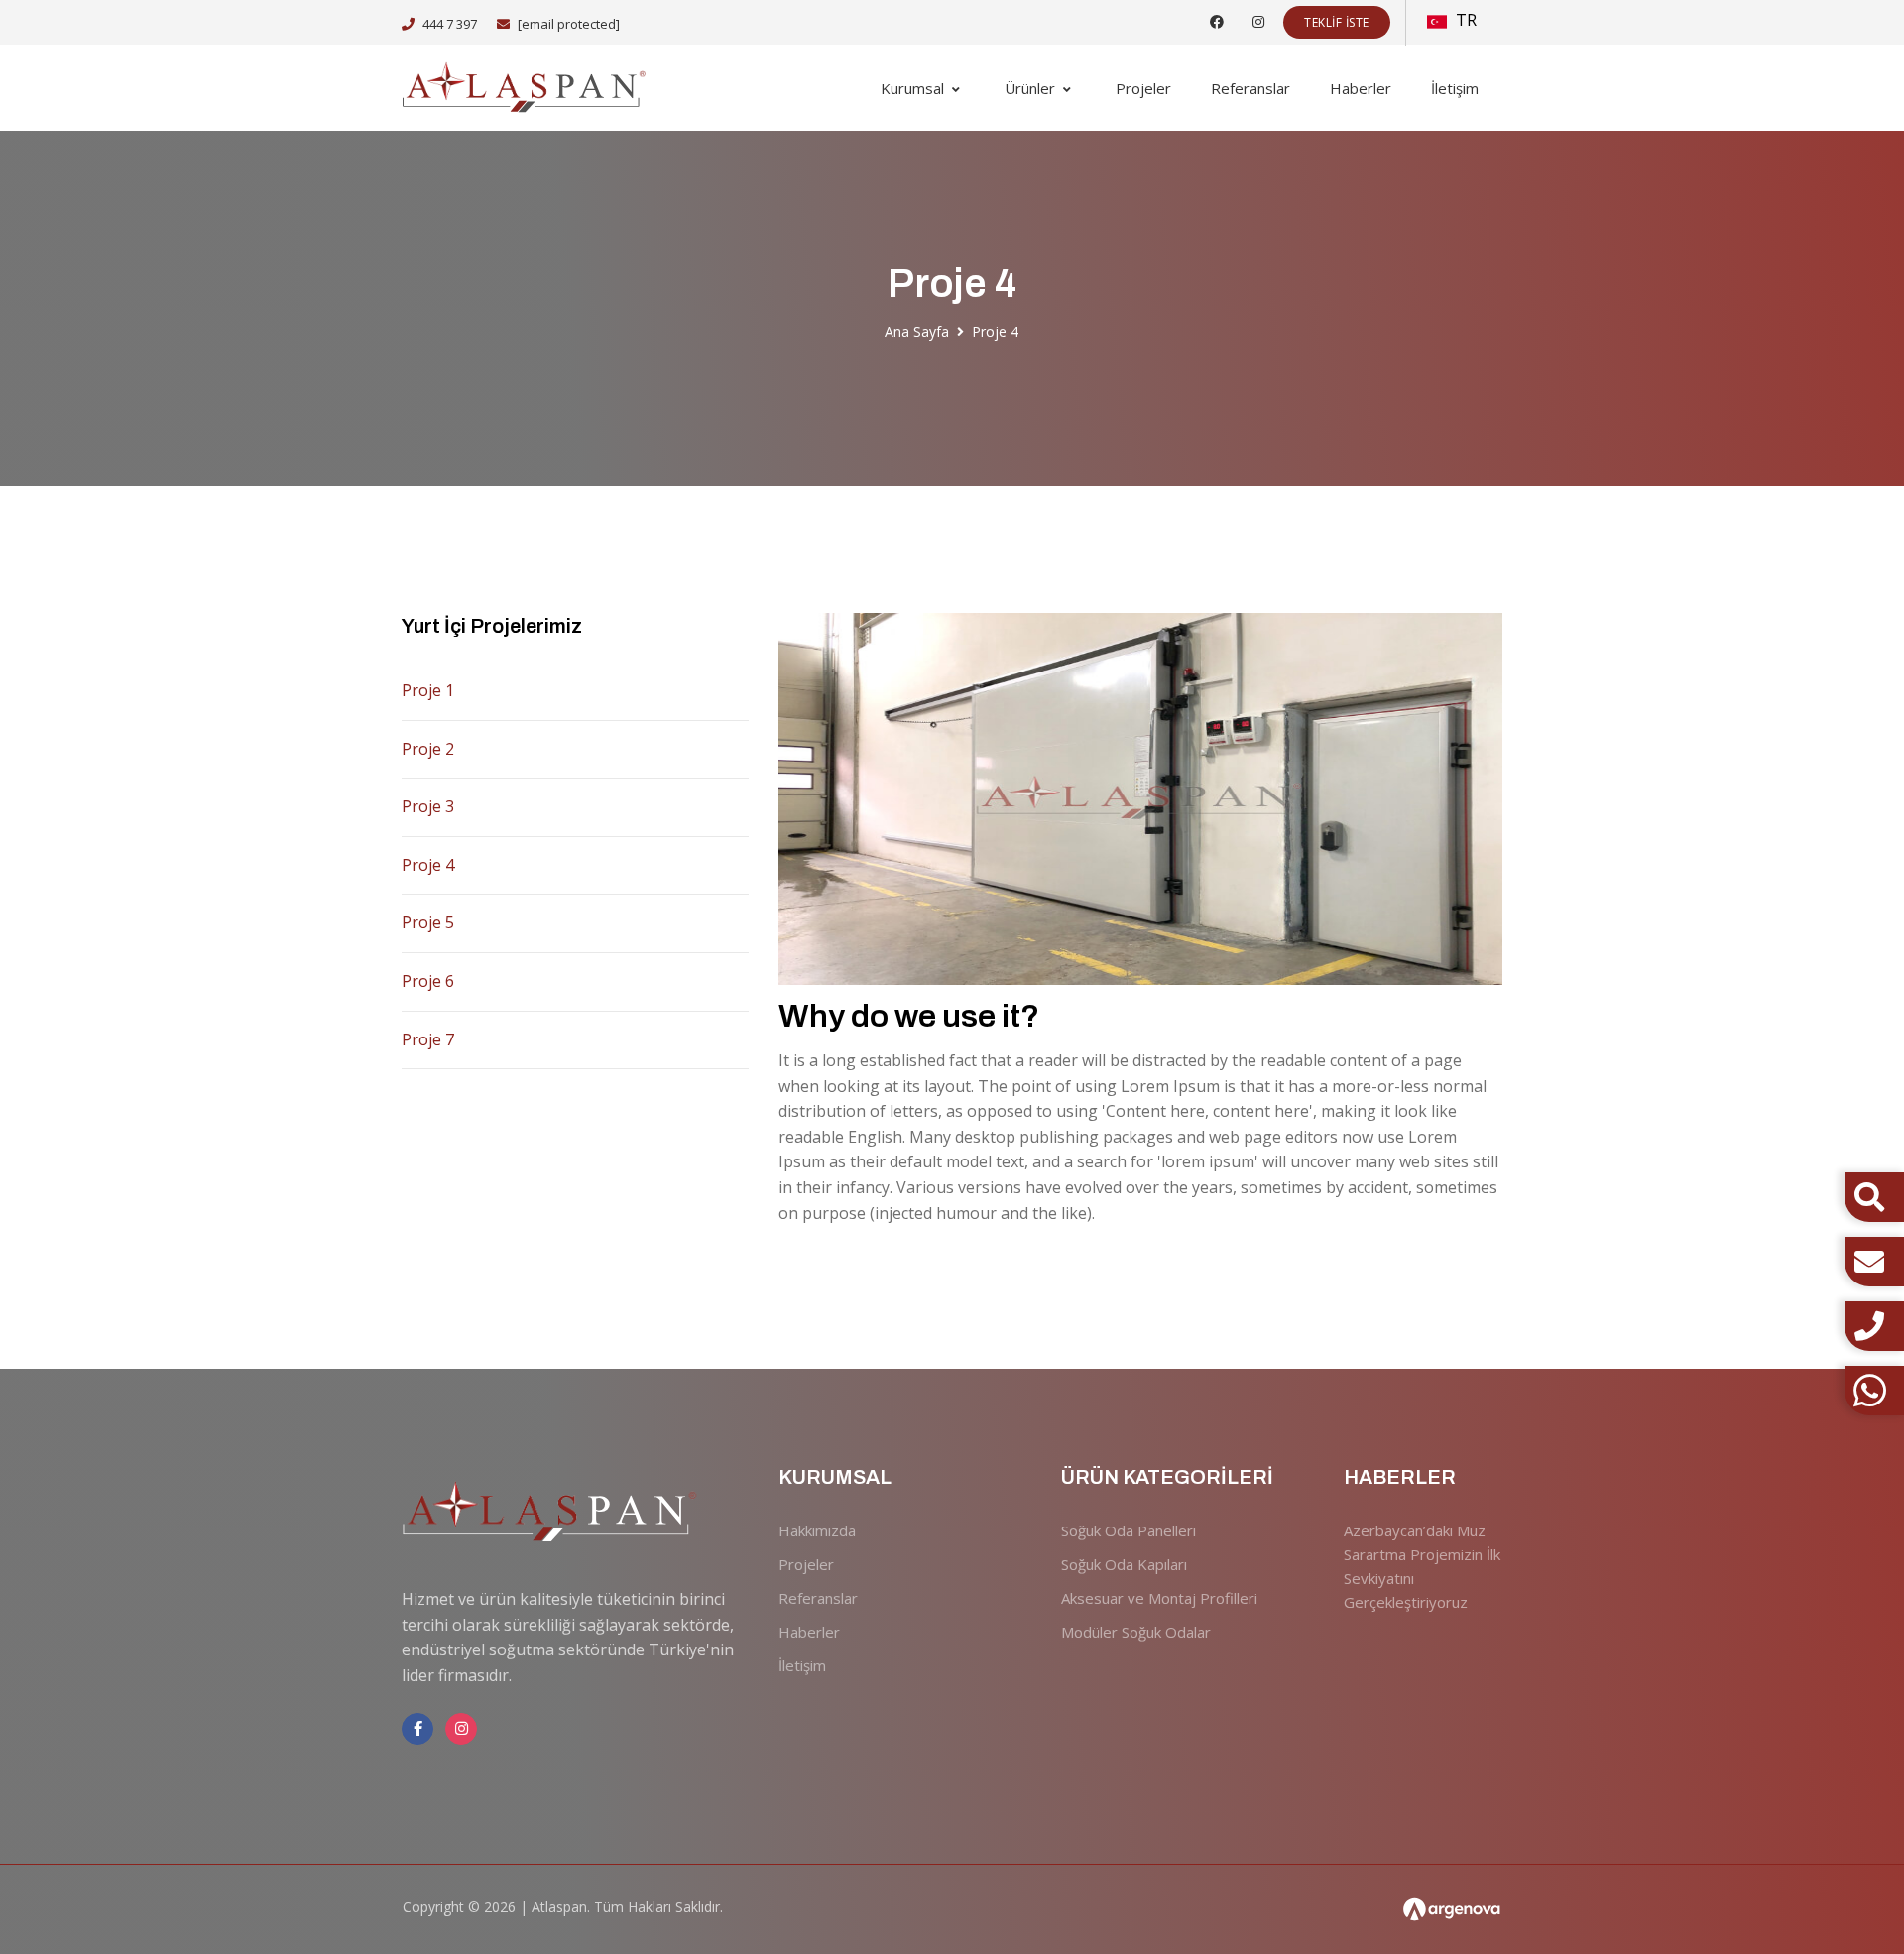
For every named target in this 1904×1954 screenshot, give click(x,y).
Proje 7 (428, 1039)
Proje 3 (428, 806)
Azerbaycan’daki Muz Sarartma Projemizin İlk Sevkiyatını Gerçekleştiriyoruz (1422, 1566)
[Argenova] (1452, 1910)
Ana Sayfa (917, 332)
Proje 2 (428, 749)
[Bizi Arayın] (1874, 1326)
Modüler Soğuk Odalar (1136, 1632)
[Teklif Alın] (1874, 1262)
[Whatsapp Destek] (1874, 1391)
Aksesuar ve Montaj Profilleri (1159, 1598)
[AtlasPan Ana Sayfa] (526, 88)
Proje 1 (428, 690)
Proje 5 (428, 922)
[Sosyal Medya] (1217, 21)
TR (1464, 20)
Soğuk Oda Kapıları (1124, 1564)
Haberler (1361, 88)
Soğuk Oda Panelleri (1129, 1530)
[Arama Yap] (1869, 1197)
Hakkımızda (817, 1530)
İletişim (1455, 88)
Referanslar (1250, 88)
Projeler (1143, 88)
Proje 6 (428, 981)
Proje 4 (428, 865)
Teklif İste (1337, 22)
